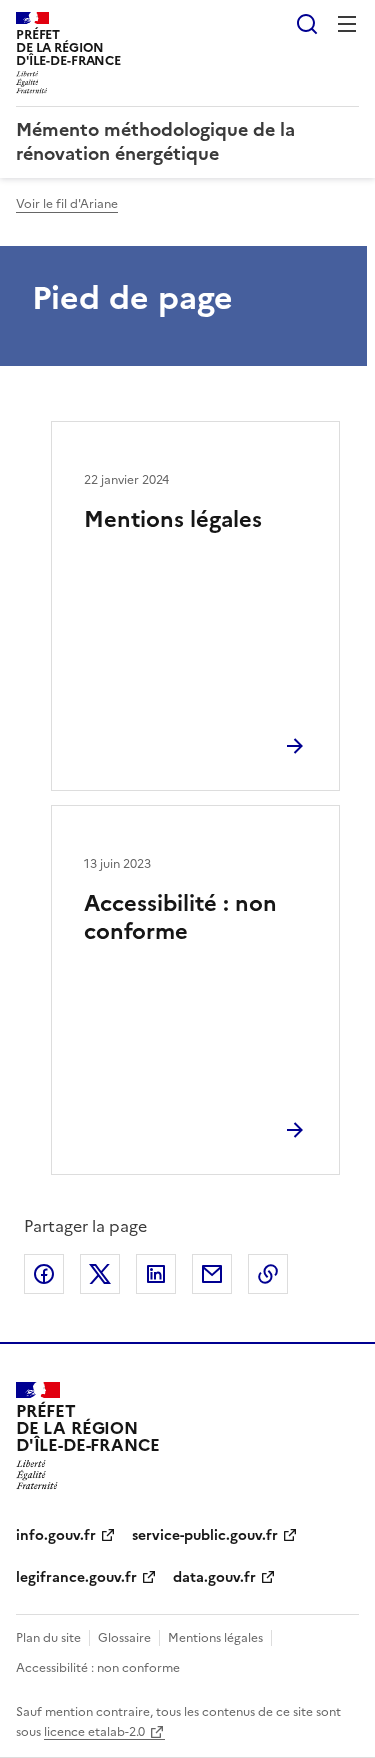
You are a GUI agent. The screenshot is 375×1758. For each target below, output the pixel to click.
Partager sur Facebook (44, 1274)
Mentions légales (173, 519)
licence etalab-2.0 (94, 1732)
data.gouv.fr (214, 1577)
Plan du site (48, 1638)
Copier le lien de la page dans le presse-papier (268, 1274)
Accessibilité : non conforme (180, 917)
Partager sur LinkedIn (156, 1274)
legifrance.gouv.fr (76, 1577)
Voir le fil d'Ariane (67, 204)
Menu (347, 24)
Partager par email (212, 1274)
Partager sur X (100, 1274)
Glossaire (124, 1638)
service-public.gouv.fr (205, 1535)
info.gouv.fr (56, 1535)
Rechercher (307, 24)
